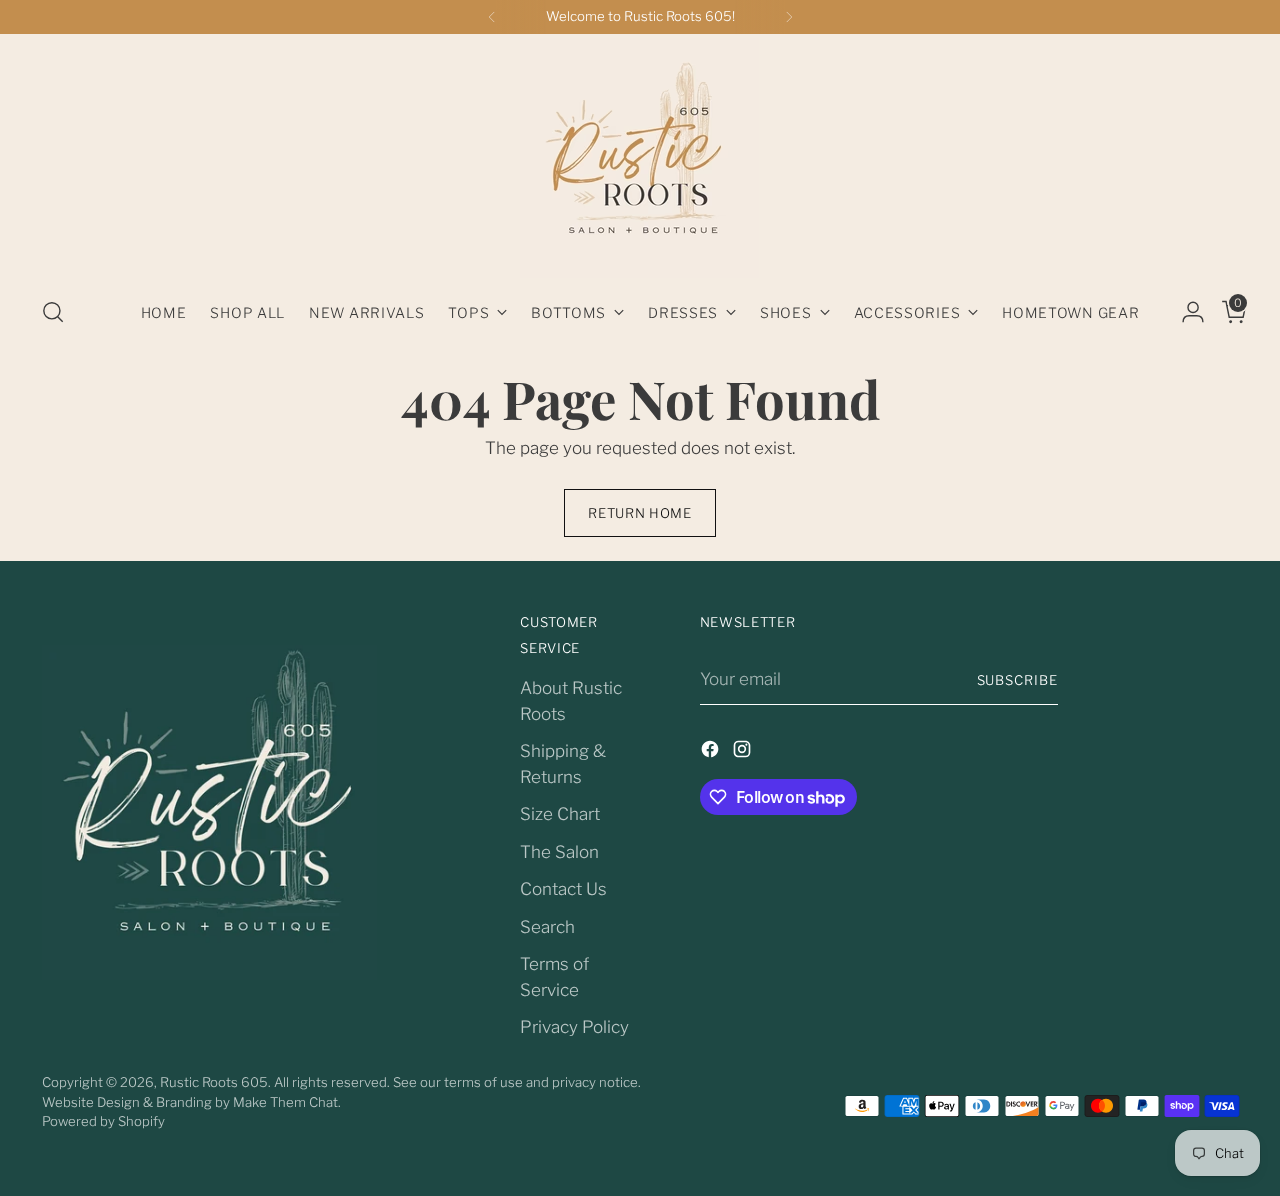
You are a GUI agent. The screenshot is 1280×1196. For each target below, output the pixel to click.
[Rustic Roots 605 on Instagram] (744, 753)
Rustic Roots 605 (214, 1082)
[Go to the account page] (1185, 312)
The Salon (559, 852)
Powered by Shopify (103, 1121)
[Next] (789, 17)
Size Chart (560, 814)
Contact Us (563, 889)
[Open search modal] (53, 312)
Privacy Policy (574, 1027)
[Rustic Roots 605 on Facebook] (712, 753)
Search (547, 927)
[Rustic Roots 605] (640, 158)
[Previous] (492, 17)
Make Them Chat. (287, 1102)
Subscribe (1018, 680)
